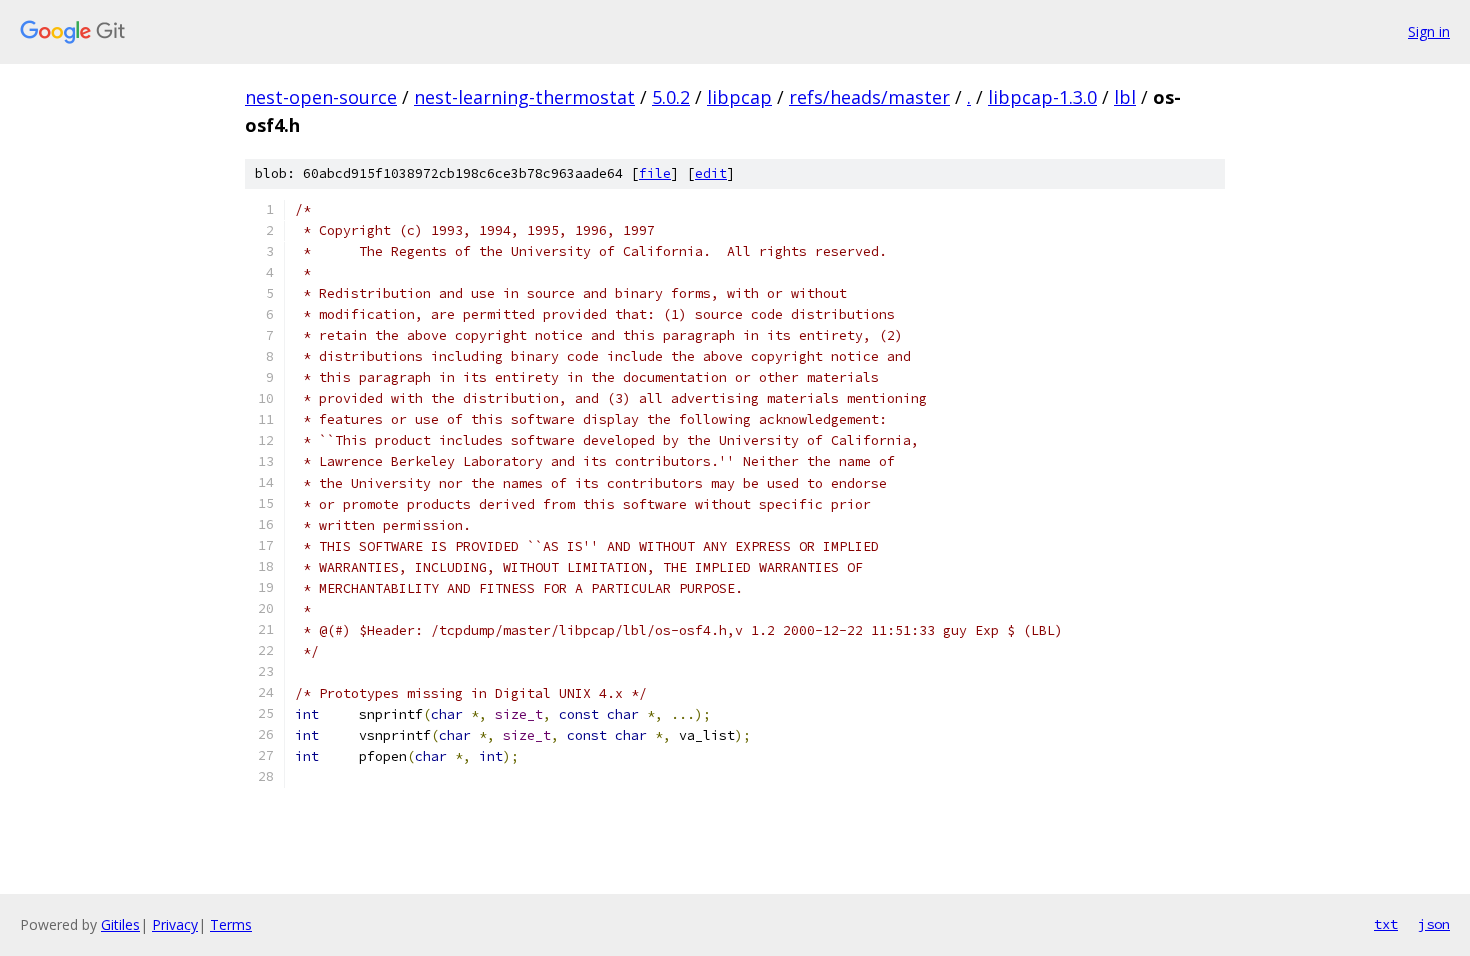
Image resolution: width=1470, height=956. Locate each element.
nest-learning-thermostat (524, 97)
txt (1386, 924)
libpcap (739, 97)
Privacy (175, 924)
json (1434, 924)
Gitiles (120, 924)
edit (711, 173)
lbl (1125, 97)
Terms (231, 924)
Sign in (1429, 31)
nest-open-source (321, 97)
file (655, 173)
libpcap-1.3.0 (1042, 97)
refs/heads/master (869, 97)
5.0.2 (671, 97)
